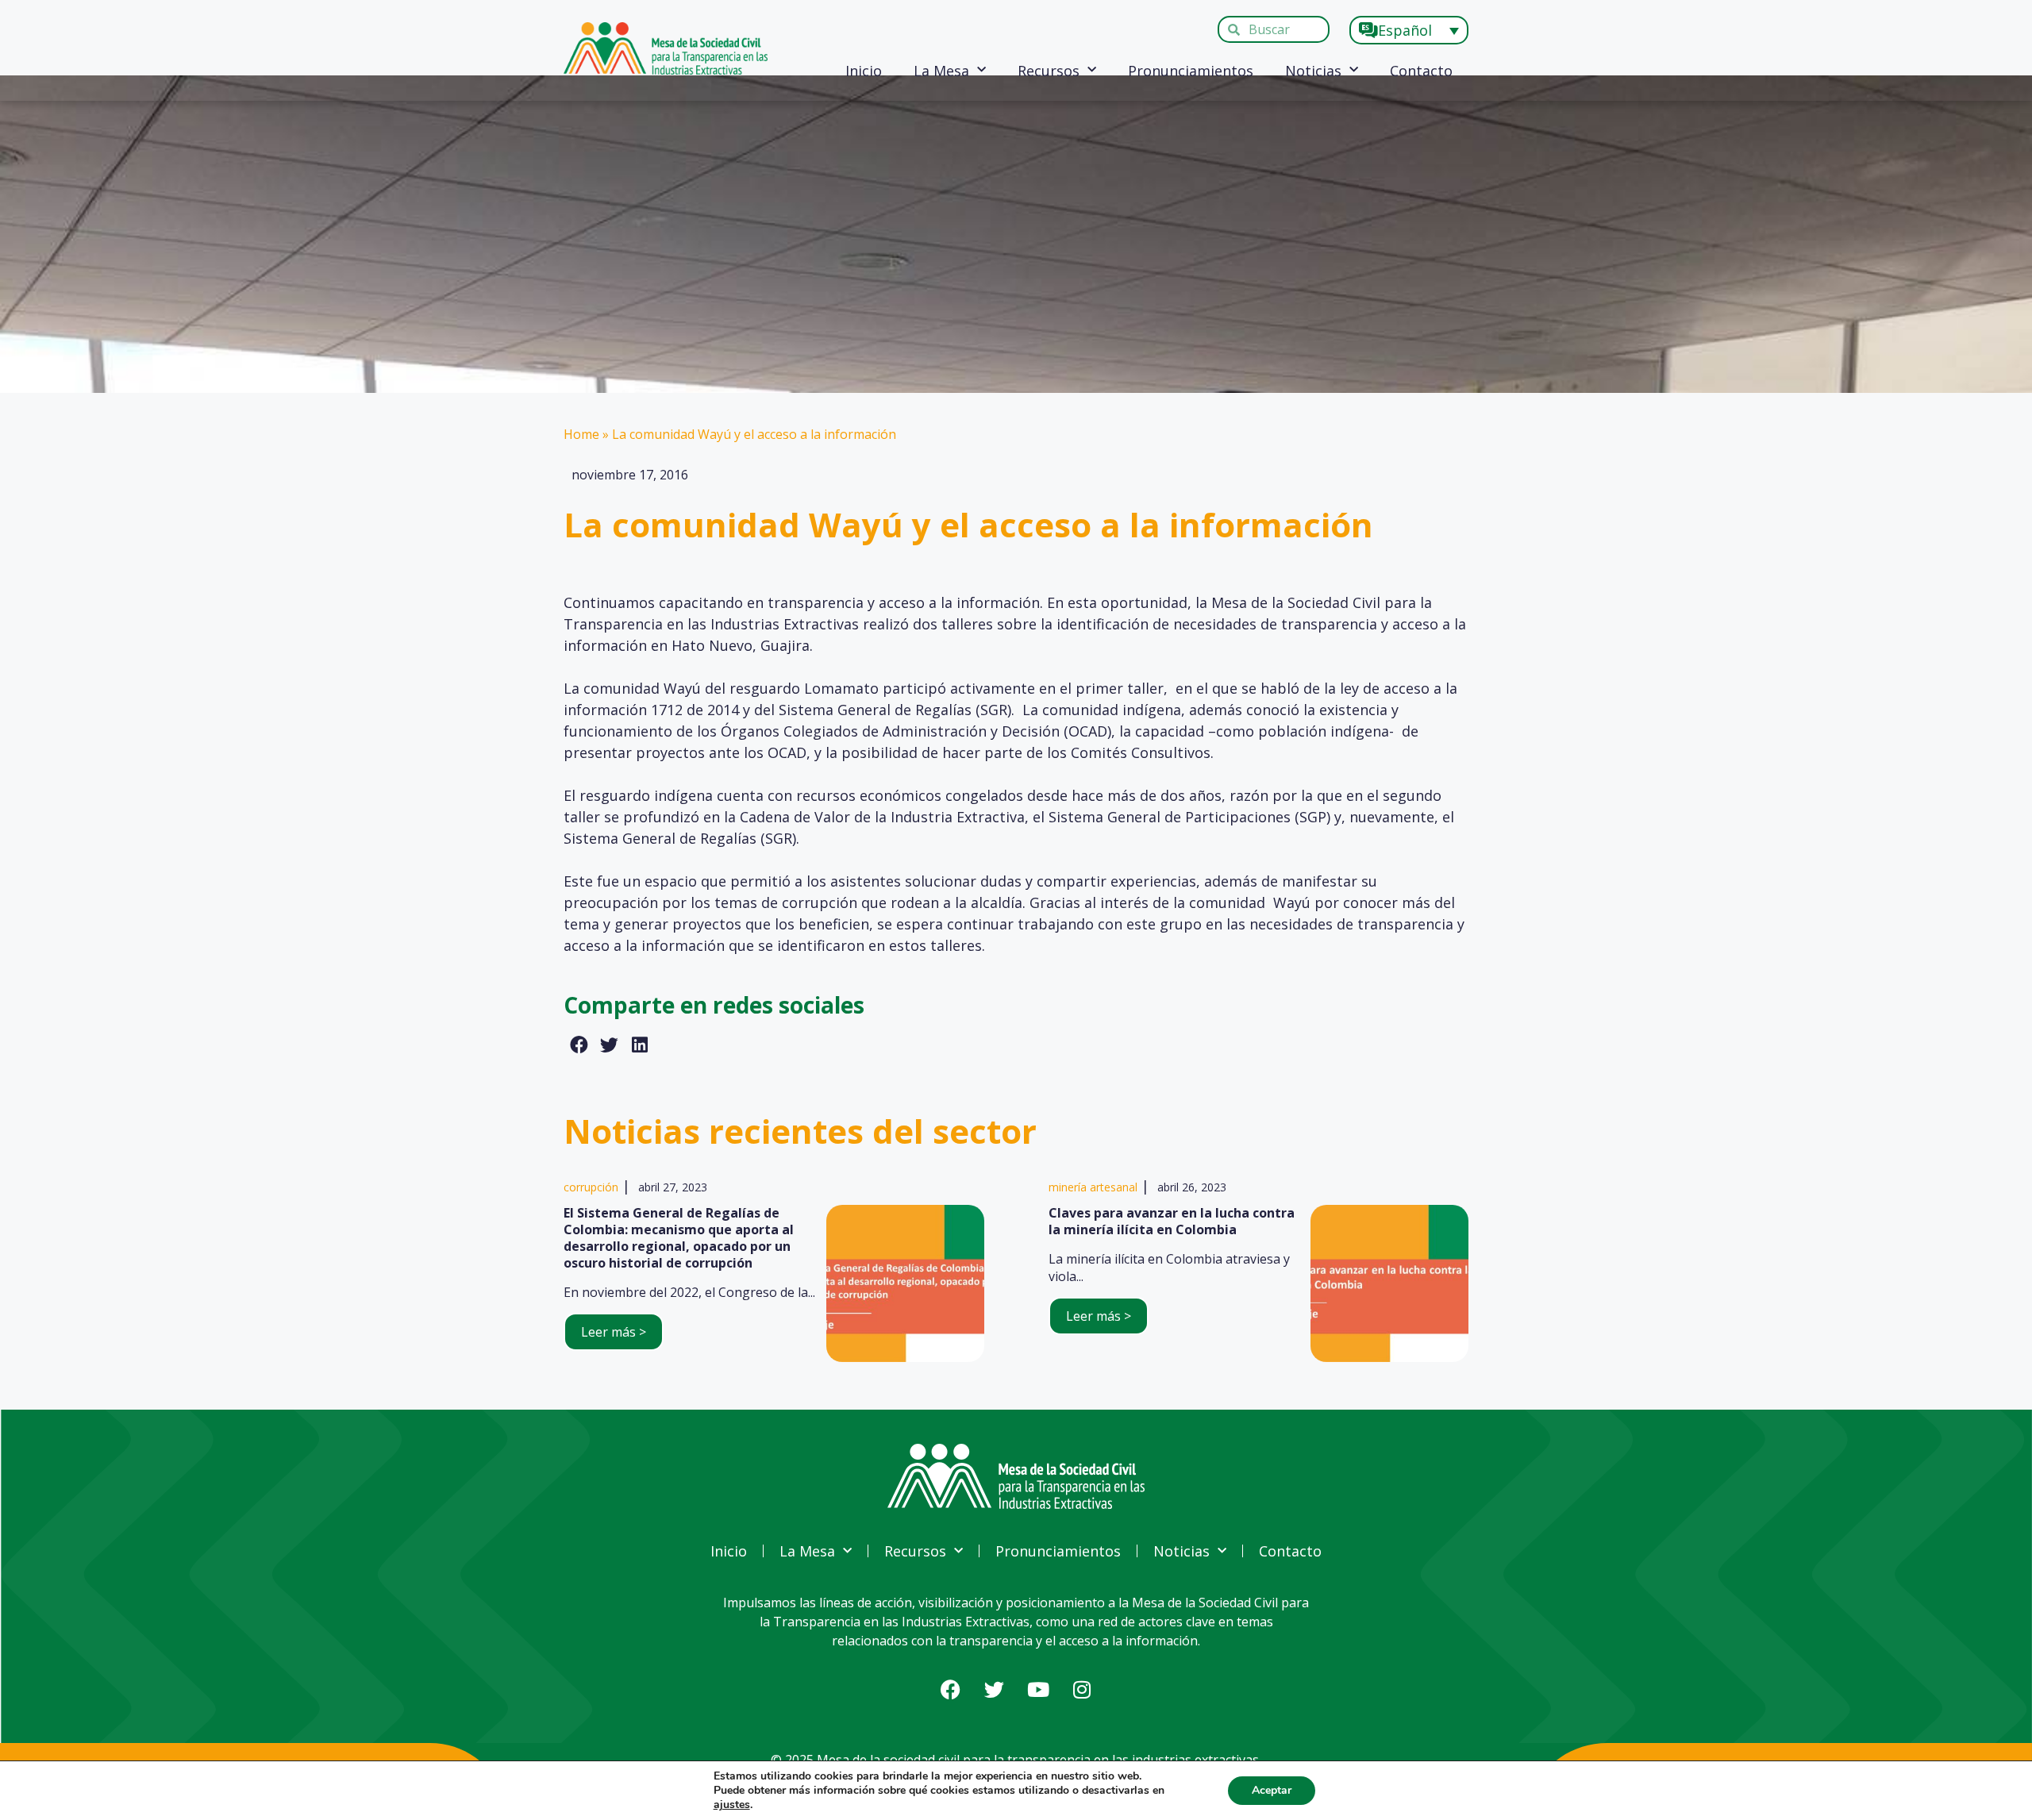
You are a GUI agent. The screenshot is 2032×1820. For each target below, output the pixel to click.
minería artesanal (1093, 1187)
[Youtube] (1038, 1689)
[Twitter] (995, 1689)
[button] (579, 1045)
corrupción (591, 1187)
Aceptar (1272, 1790)
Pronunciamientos (1191, 71)
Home (581, 434)
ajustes (732, 1805)
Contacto (1421, 71)
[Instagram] (1082, 1689)
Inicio (864, 71)
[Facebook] (951, 1689)
